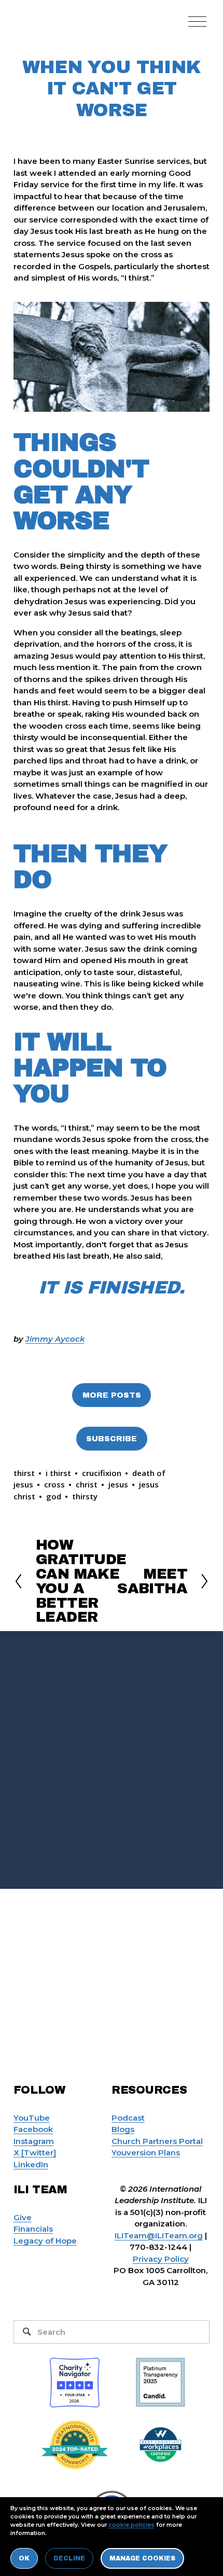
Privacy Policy (161, 2259)
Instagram (34, 2141)
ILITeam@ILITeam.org (159, 2236)
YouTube (32, 2118)
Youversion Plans (146, 2153)
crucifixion (102, 1473)
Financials (33, 2229)
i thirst (58, 1473)
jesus (118, 1484)
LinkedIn (31, 2164)
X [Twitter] (35, 2153)
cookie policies (131, 2525)
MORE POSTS (112, 1395)
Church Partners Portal (157, 2141)
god (54, 1496)
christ (87, 1484)
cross (54, 1484)
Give (23, 2217)
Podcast (128, 2118)
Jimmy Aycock (55, 1339)
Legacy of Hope (45, 2241)
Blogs (123, 2129)
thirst (24, 1473)
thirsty (85, 1496)
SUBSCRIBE (112, 1439)
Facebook (33, 2129)
